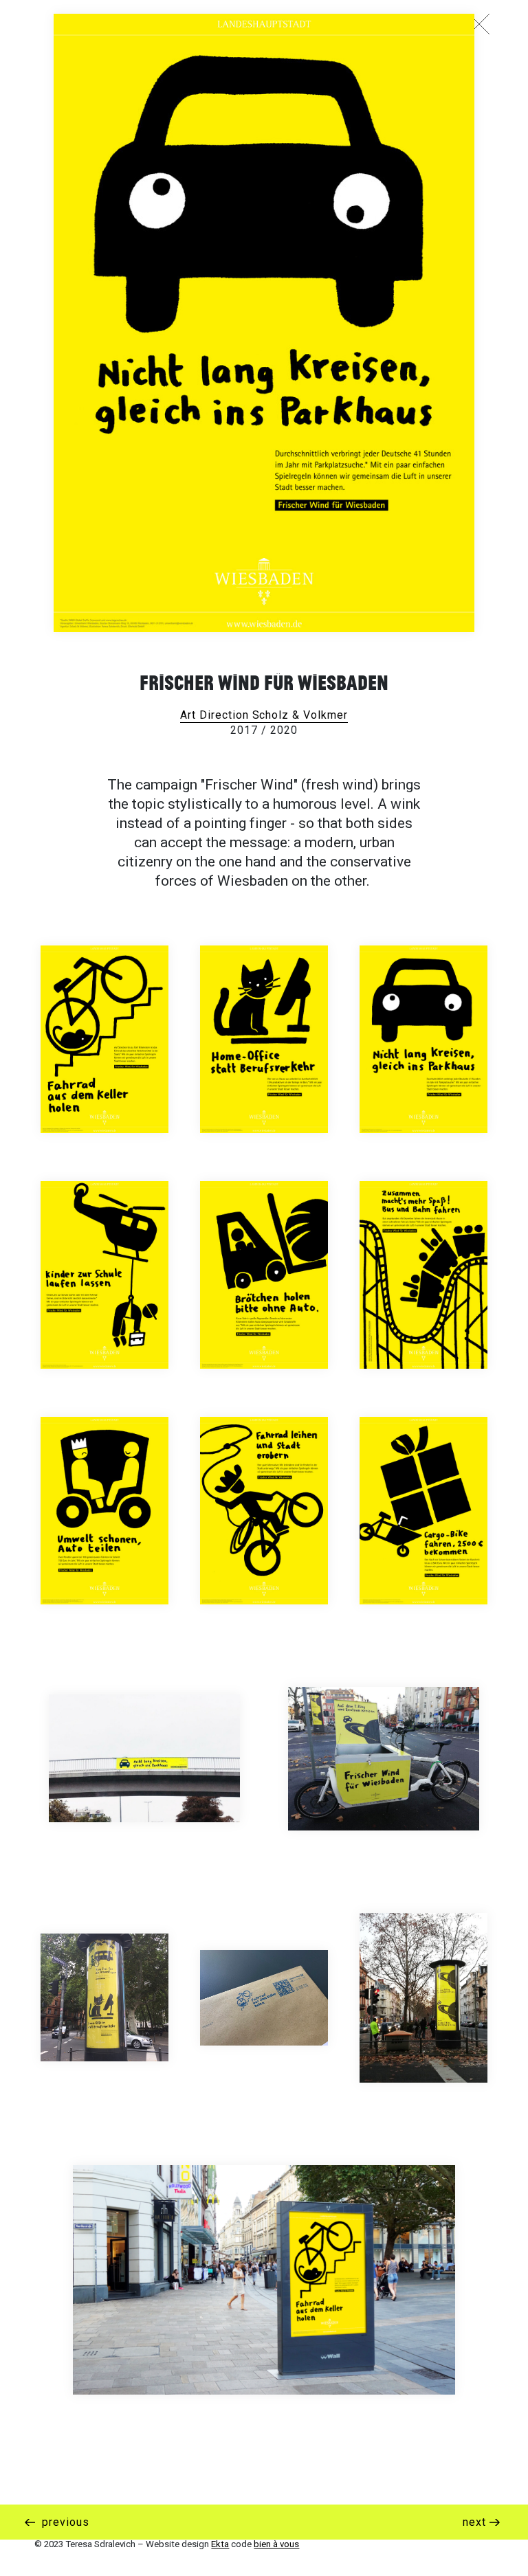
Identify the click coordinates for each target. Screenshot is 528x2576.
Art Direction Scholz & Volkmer (264, 715)
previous (64, 2522)
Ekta (220, 2544)
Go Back (483, 24)
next (476, 2522)
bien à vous (276, 2544)
